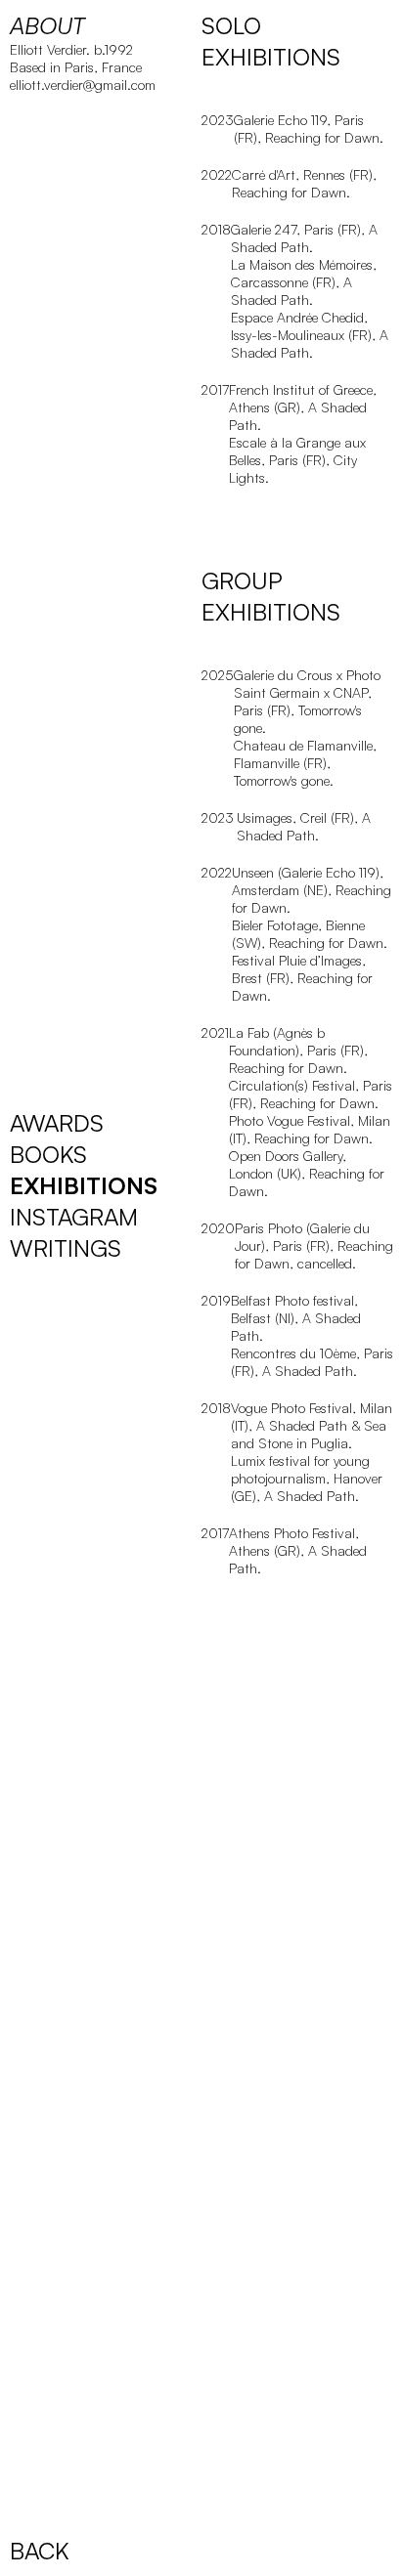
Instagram (74, 1217)
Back (40, 2551)
